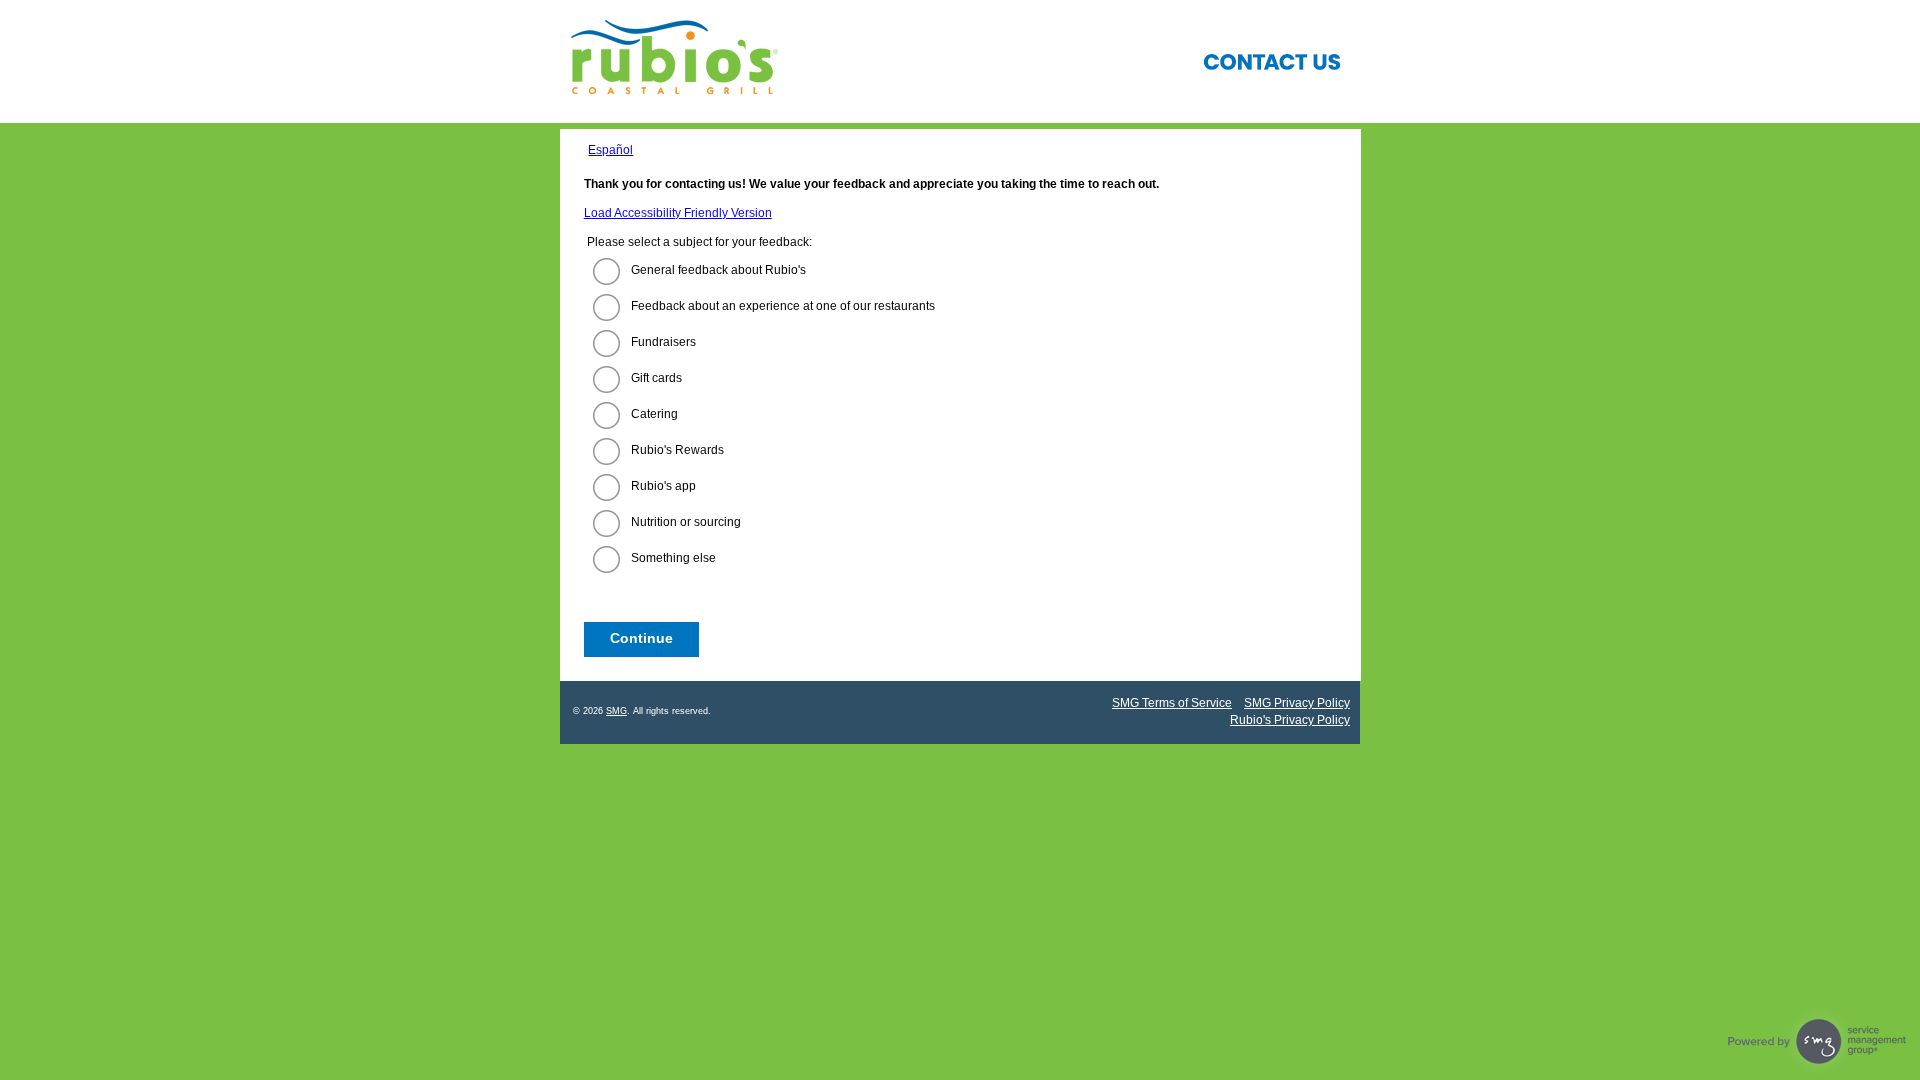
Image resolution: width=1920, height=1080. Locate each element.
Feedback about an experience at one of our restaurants (783, 306)
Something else (673, 558)
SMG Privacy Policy (1297, 703)
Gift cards (656, 378)
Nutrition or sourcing (686, 522)
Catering (654, 414)
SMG (616, 711)
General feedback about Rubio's (718, 270)
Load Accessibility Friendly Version (678, 213)
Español (610, 150)
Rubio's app (663, 486)
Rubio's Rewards (677, 450)
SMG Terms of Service (1172, 703)
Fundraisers (663, 342)
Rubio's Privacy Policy (1290, 720)
